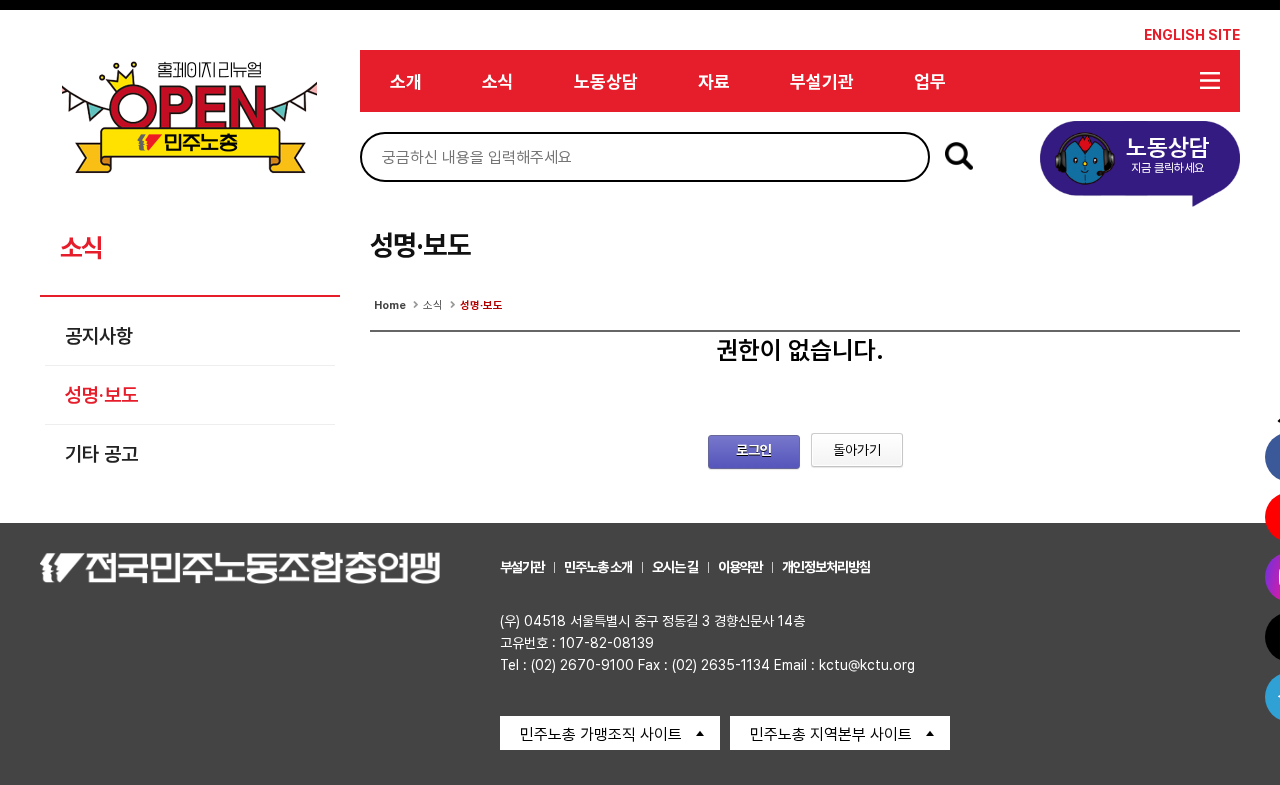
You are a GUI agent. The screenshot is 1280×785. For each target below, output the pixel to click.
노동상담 (606, 81)
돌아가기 (857, 450)
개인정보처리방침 (826, 567)
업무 (930, 81)
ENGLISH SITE (1192, 35)
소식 (498, 81)
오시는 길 (675, 567)
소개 (406, 81)
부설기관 (822, 81)
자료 (714, 81)
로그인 (754, 450)
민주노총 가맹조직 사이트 (601, 734)
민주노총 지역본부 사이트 (831, 734)
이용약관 (740, 567)
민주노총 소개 (598, 567)
